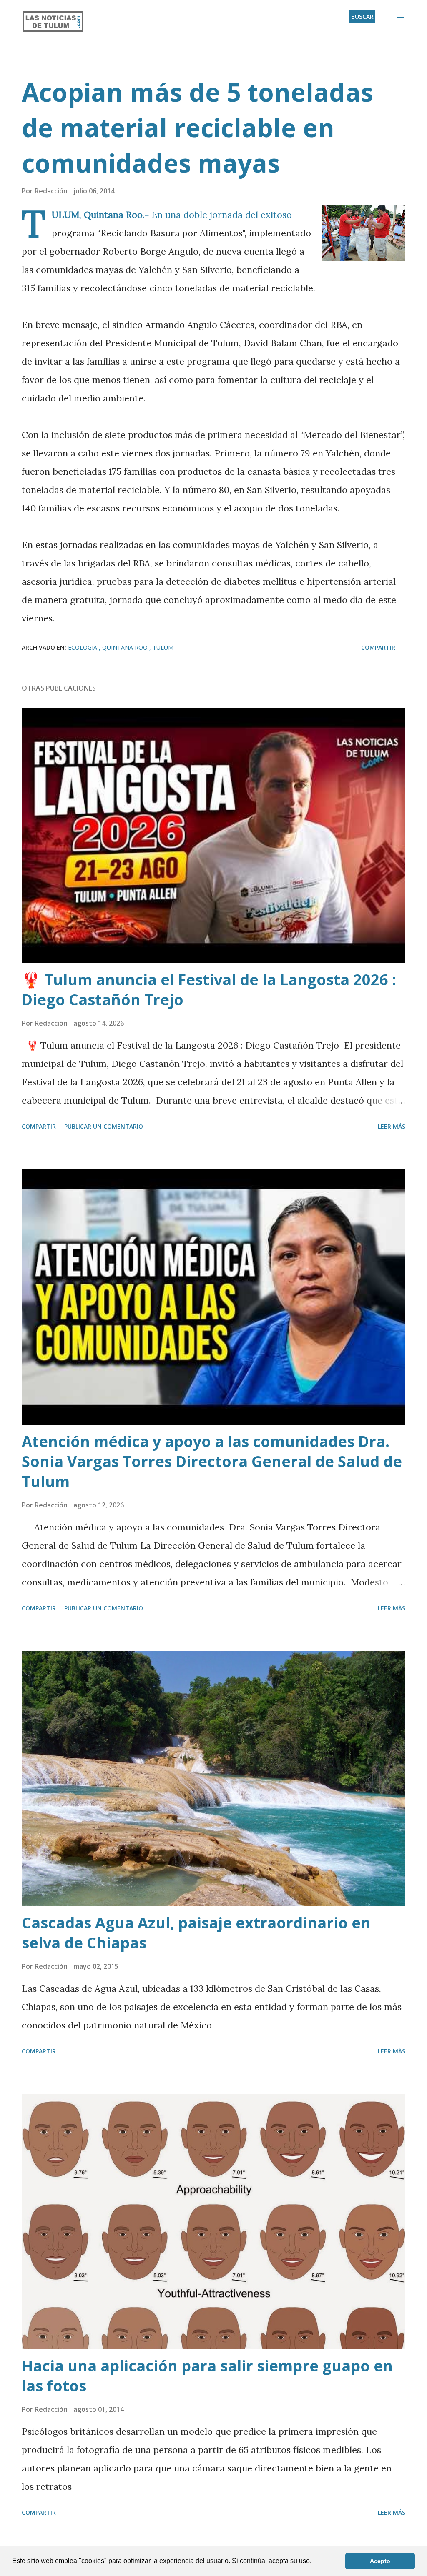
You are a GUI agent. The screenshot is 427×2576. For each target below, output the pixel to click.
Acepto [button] (380, 2561)
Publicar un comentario (104, 1126)
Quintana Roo (126, 647)
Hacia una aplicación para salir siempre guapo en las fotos (207, 2376)
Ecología (83, 647)
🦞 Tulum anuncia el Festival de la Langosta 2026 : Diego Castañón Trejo (209, 990)
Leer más (392, 1126)
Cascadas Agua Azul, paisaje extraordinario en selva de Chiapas (196, 1933)
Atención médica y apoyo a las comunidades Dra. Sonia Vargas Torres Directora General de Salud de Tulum (212, 1461)
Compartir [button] (378, 647)
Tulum (163, 647)
